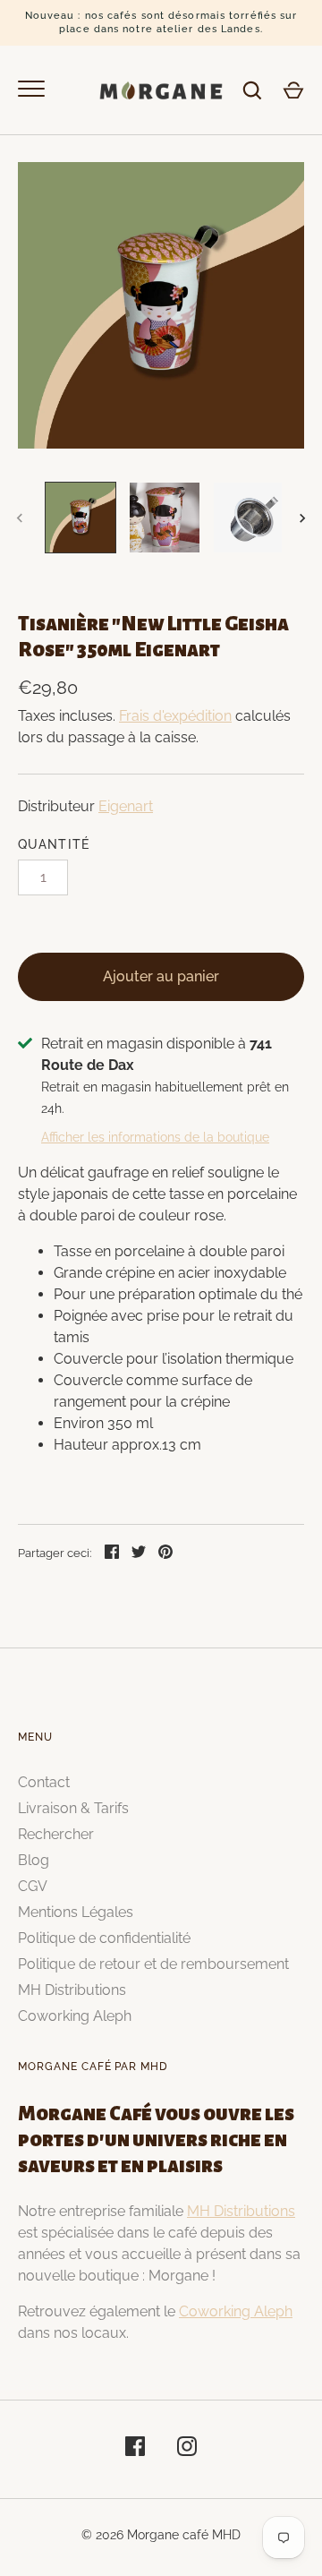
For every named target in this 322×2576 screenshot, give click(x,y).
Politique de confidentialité (104, 1938)
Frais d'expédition (175, 716)
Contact (44, 1782)
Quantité (54, 844)
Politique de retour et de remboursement (153, 1964)
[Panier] (293, 90)
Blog (34, 1860)
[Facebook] (135, 2449)
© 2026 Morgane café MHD (161, 2535)
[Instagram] (187, 2449)
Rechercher (56, 1834)
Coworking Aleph (75, 2016)
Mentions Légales (76, 1912)
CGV (33, 1886)
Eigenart (126, 806)
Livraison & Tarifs (73, 1808)
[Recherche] (252, 90)
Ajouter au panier (161, 976)
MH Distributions (72, 1990)
